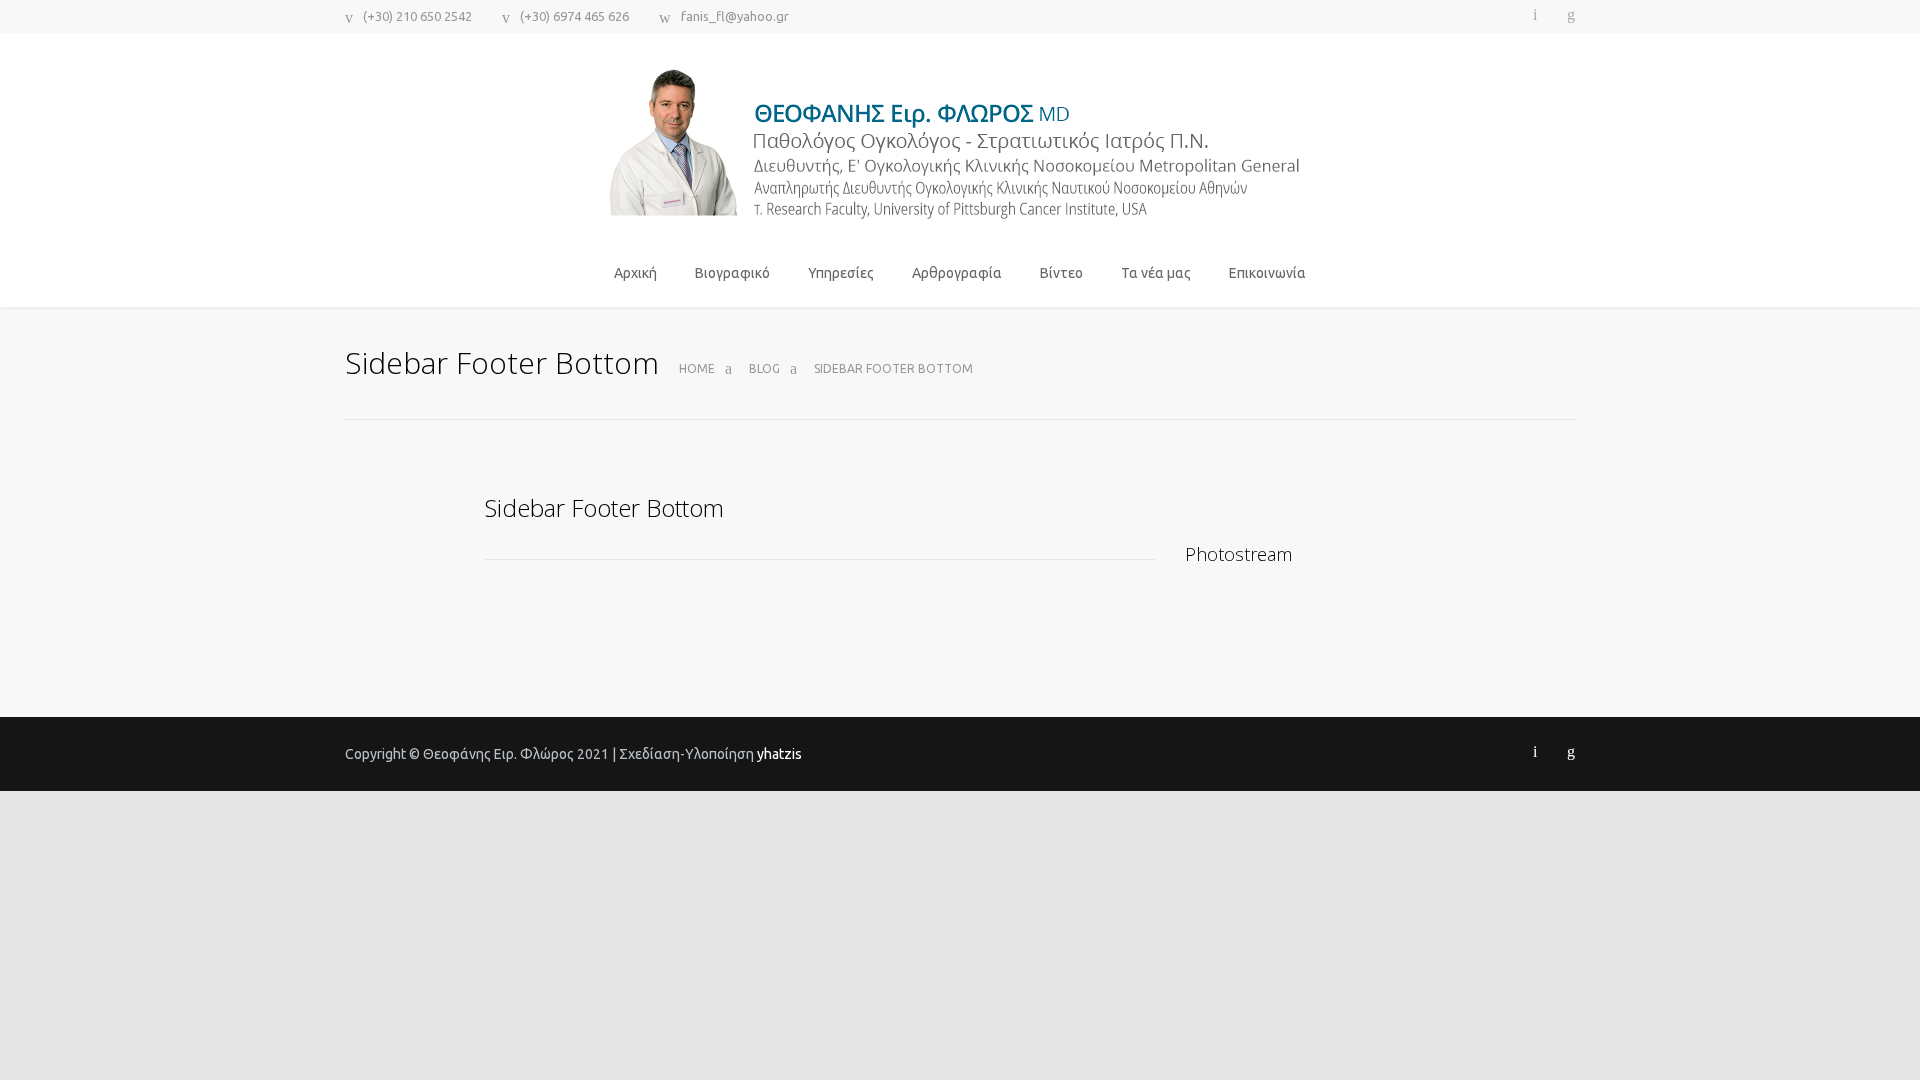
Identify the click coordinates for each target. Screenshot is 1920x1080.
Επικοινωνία (1267, 273)
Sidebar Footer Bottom (604, 507)
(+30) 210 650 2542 (417, 16)
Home (697, 368)
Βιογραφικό (732, 273)
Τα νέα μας (1156, 273)
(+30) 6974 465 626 (574, 16)
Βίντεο (1061, 273)
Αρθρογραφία (957, 273)
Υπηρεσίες (841, 273)
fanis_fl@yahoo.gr (735, 16)
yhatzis (779, 754)
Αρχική (635, 273)
